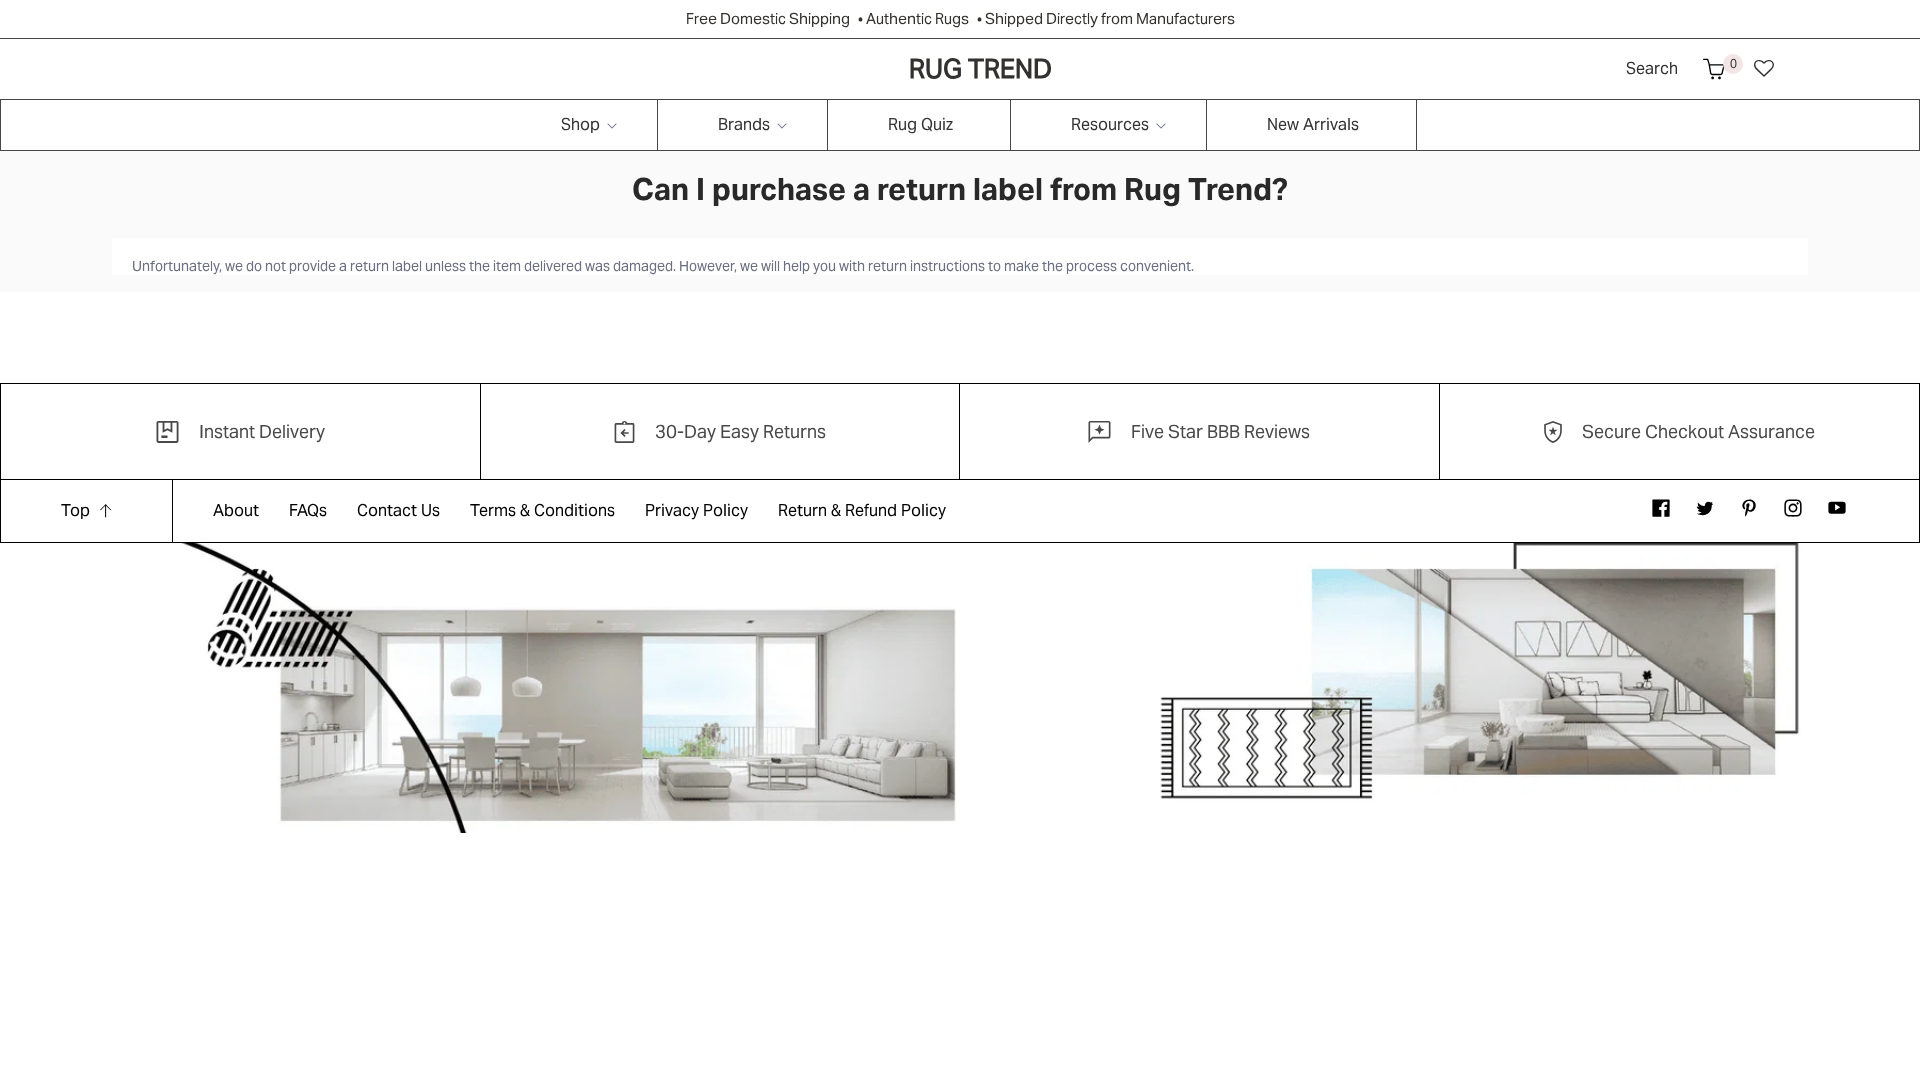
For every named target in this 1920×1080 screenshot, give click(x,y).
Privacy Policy (696, 510)
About (236, 510)
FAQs (308, 510)
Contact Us (398, 510)
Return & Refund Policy (862, 510)
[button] (1714, 69)
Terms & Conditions (542, 510)
